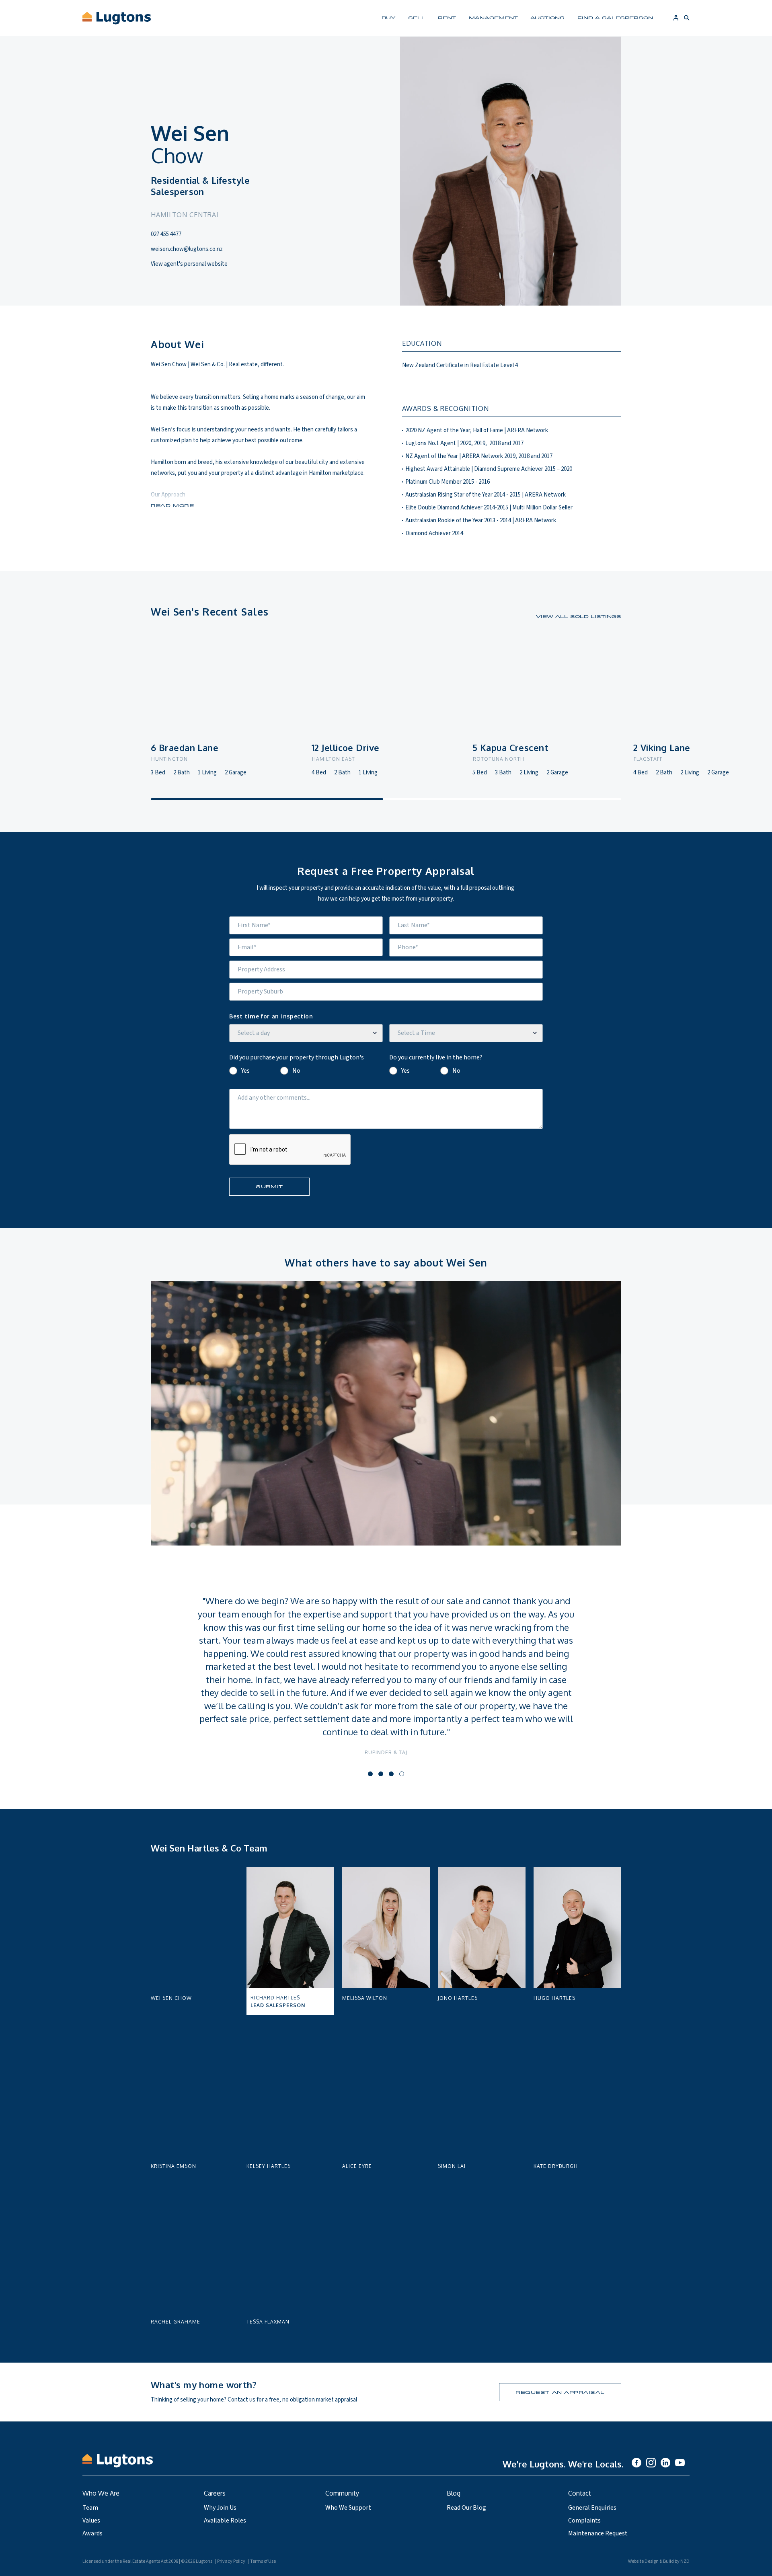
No (296, 1071)
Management (493, 17)
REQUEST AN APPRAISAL (560, 2392)
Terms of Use (263, 2561)
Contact (580, 2493)
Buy (388, 17)
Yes (245, 1071)
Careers (215, 2493)
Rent (447, 17)
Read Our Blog (466, 2508)
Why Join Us (220, 2508)
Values (91, 2521)
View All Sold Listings (579, 616)
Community (342, 2493)
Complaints (584, 2521)
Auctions (547, 17)
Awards (92, 2533)
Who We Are (101, 2493)
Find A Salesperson (615, 17)
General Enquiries (592, 2508)
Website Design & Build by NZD (659, 2561)
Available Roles (225, 2521)
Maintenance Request (598, 2533)
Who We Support (348, 2508)
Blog (454, 2493)
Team (90, 2508)
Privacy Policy (231, 2561)
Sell (417, 17)
